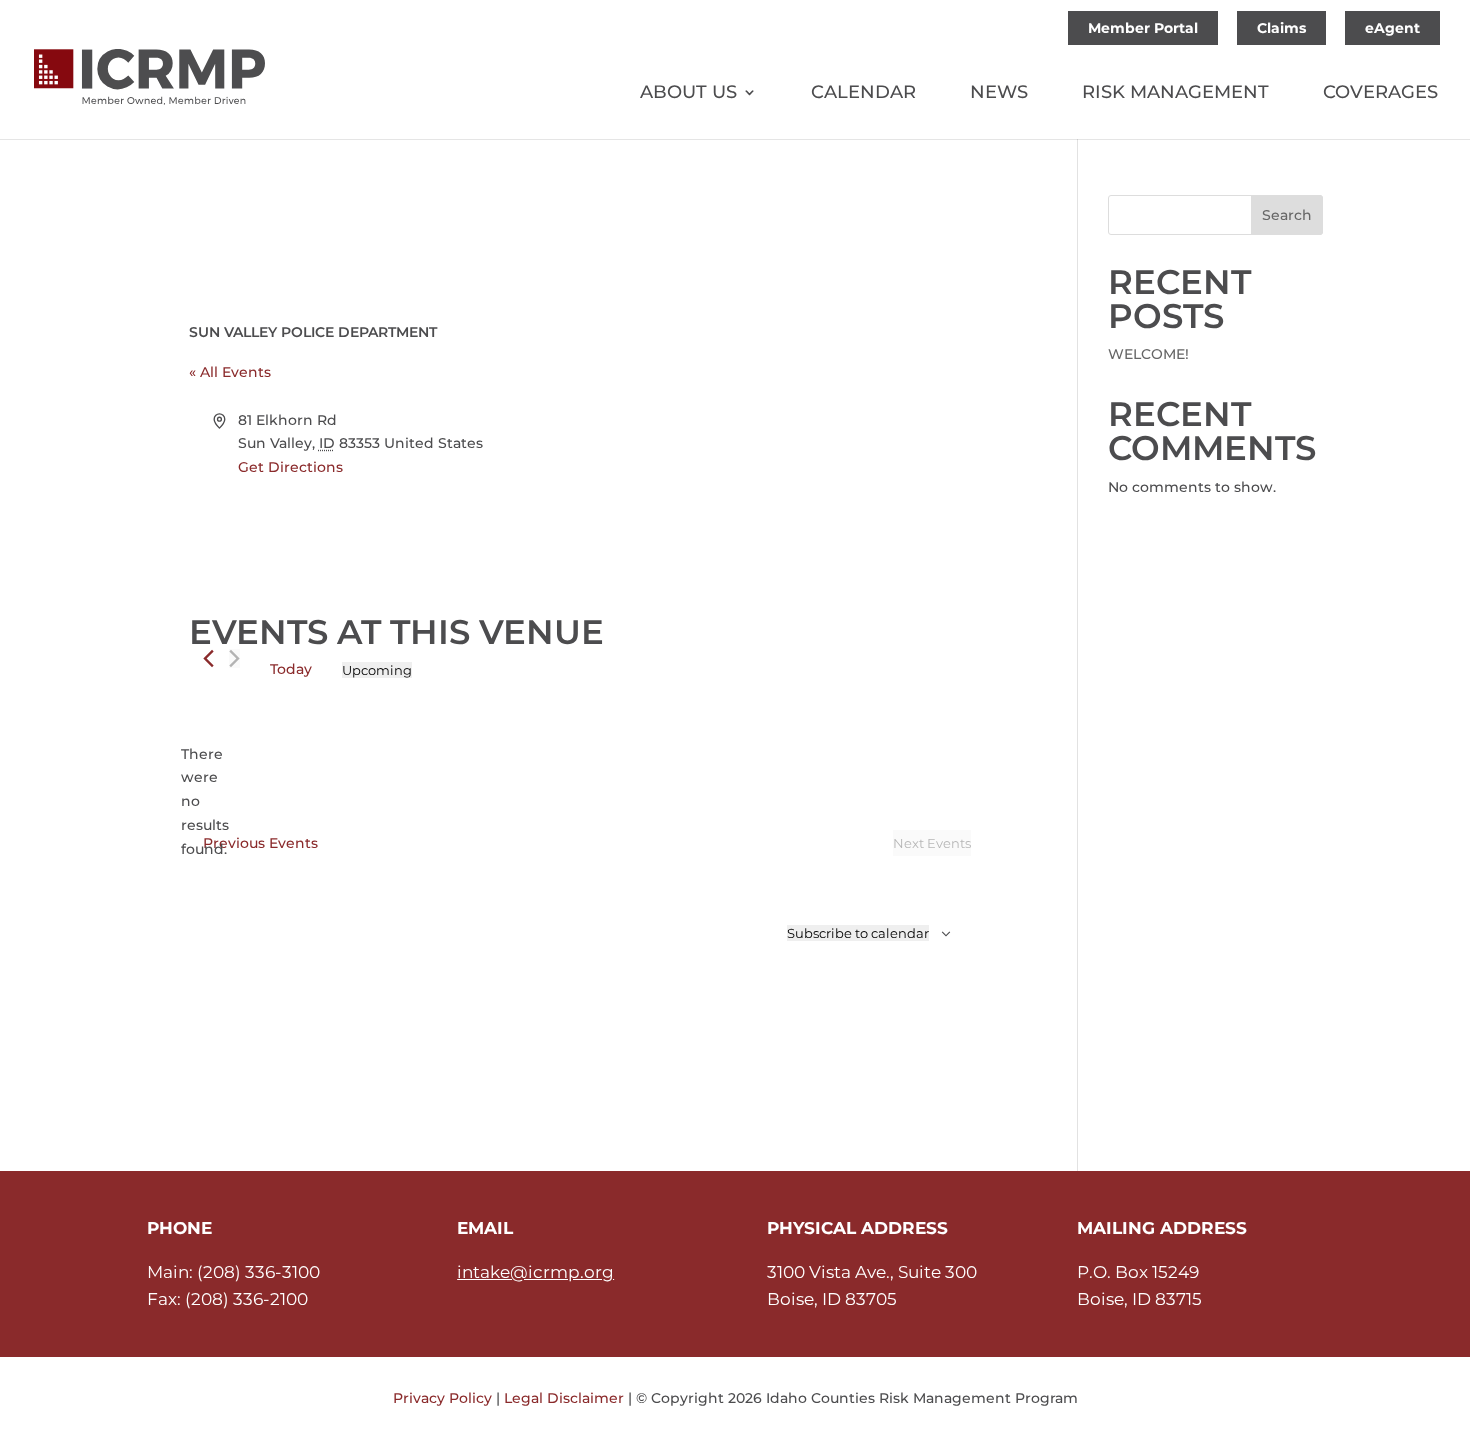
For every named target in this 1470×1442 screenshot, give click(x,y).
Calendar (863, 94)
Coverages (1380, 94)
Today (291, 669)
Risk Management (1175, 94)
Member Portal (1143, 28)
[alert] (205, 802)
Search (1287, 215)
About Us (688, 94)
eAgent (1392, 28)
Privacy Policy (442, 1398)
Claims (1281, 28)
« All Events (230, 372)
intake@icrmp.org (535, 1272)
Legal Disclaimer (564, 1398)
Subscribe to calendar (858, 933)
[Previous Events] (208, 658)
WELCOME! (1148, 354)
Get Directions (290, 467)
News (999, 94)
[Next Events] (234, 658)
